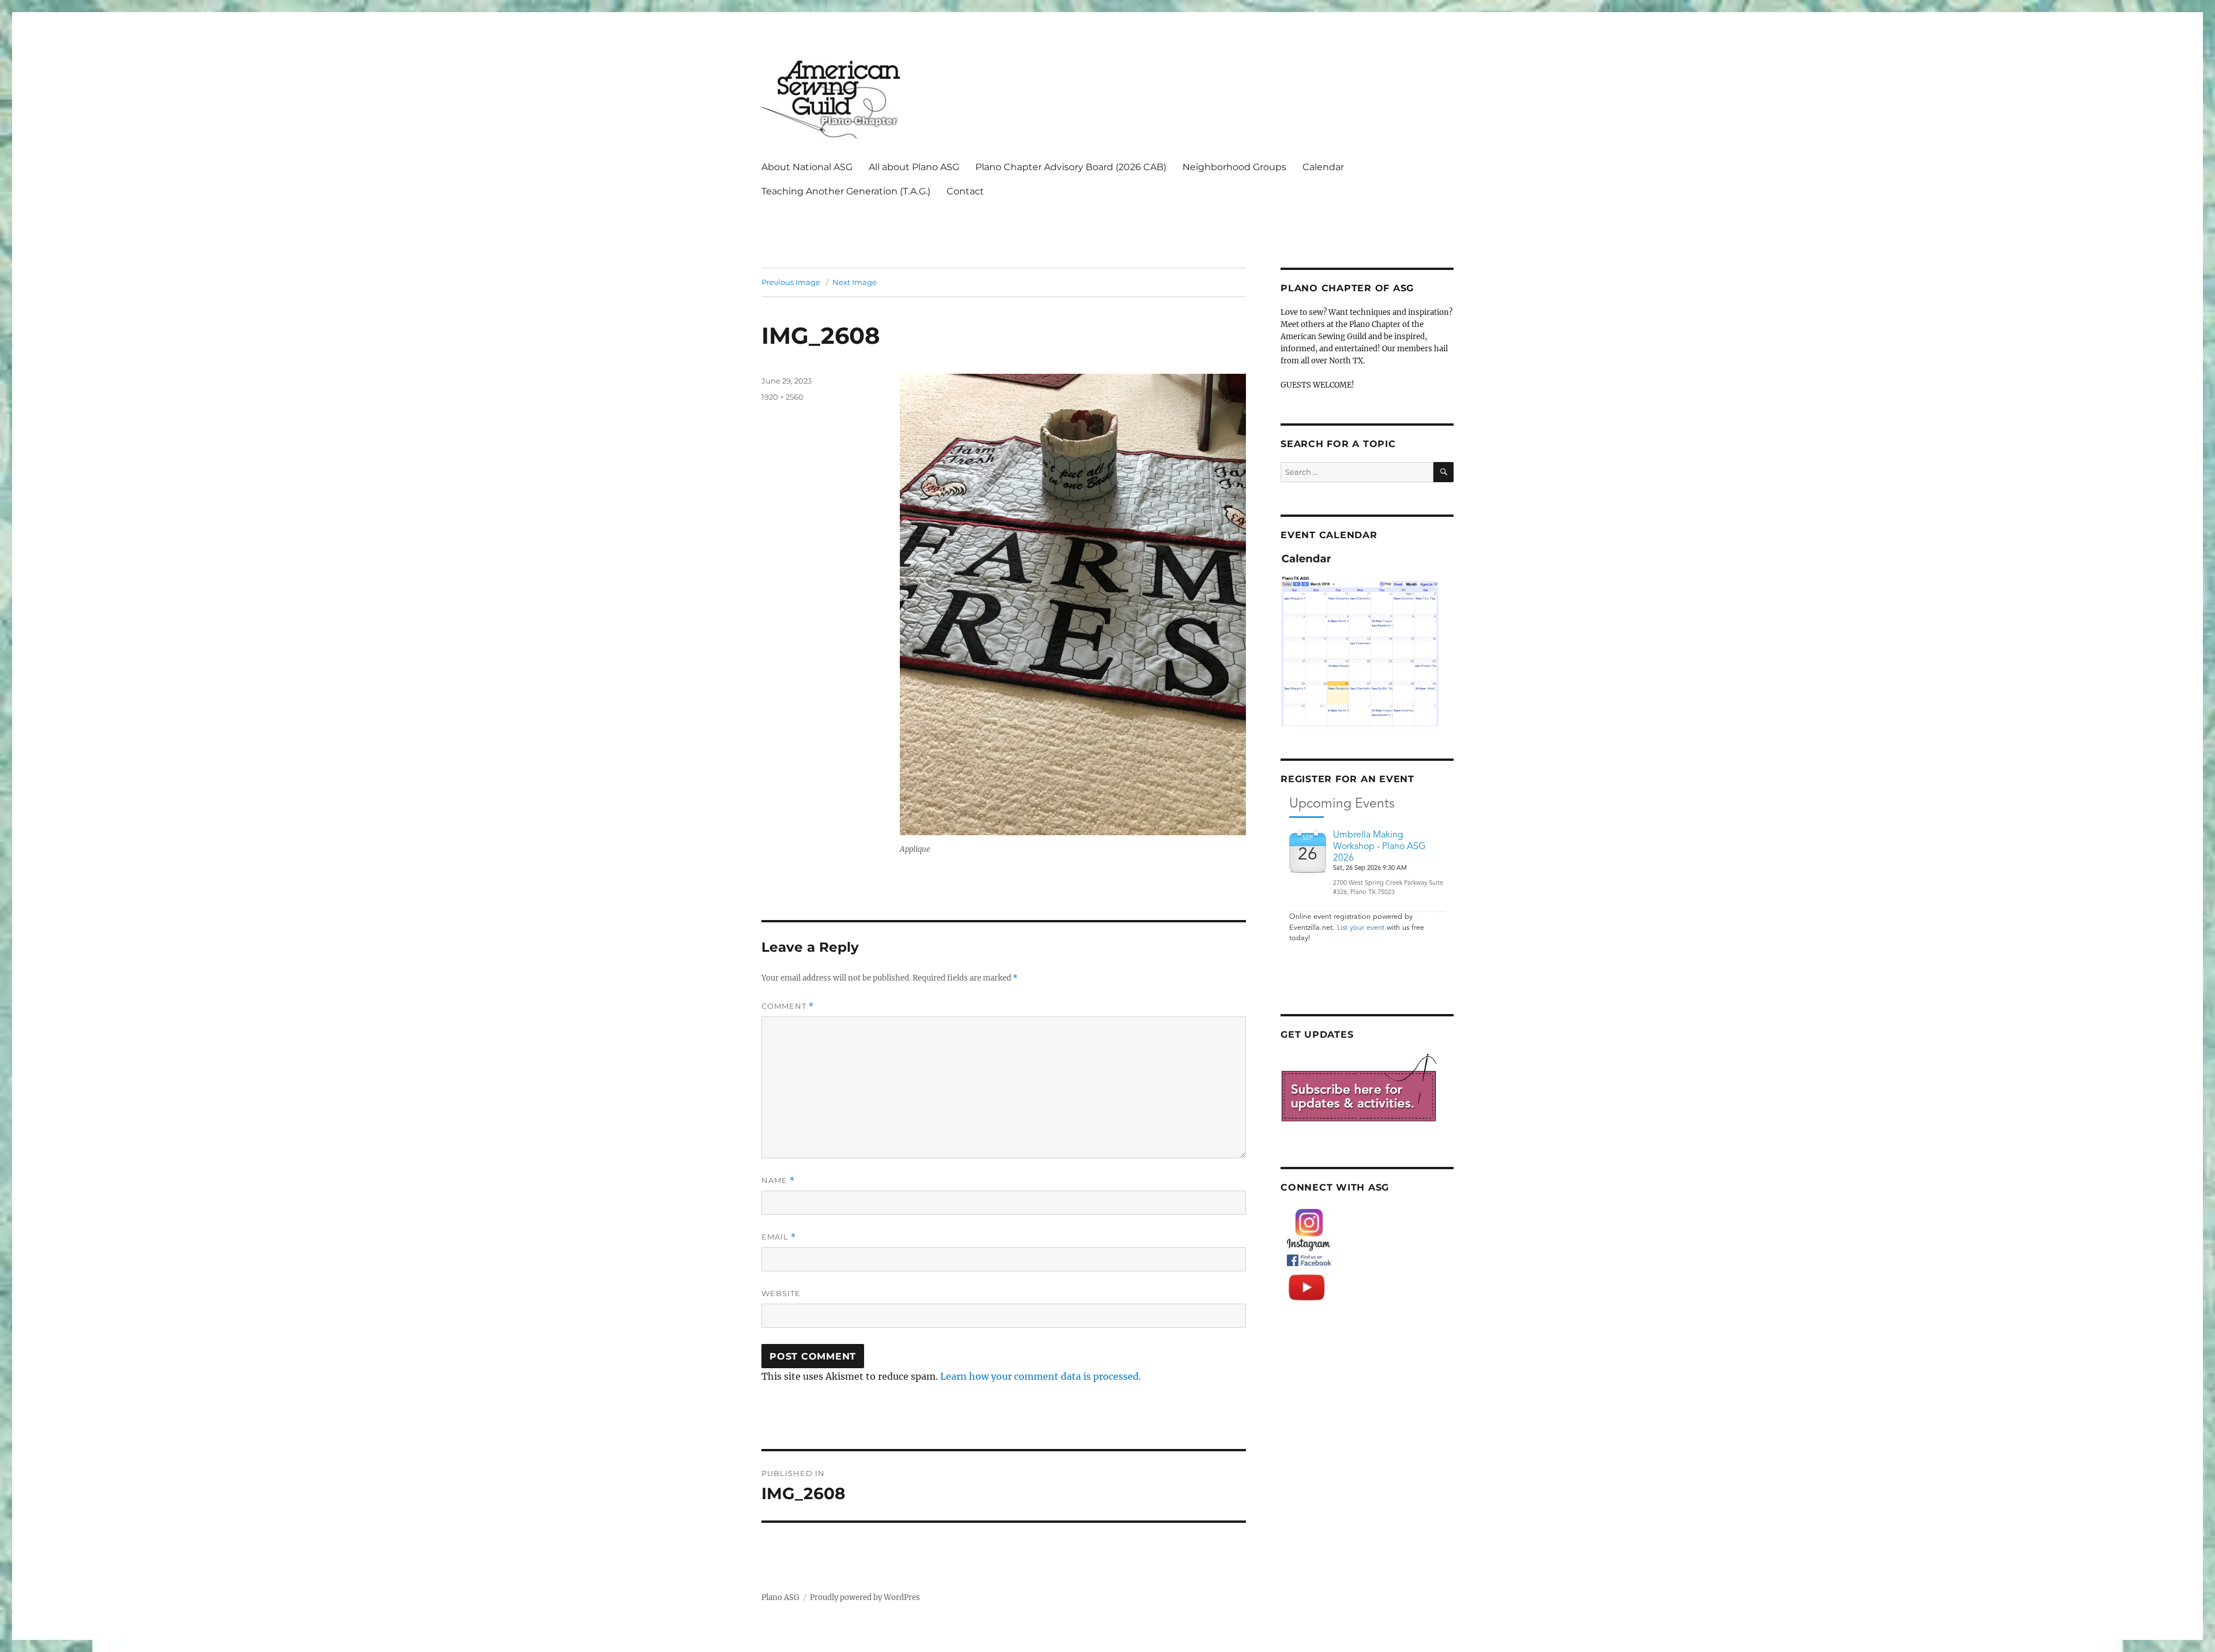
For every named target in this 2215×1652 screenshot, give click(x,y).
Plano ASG (780, 1597)
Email (779, 1237)
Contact (965, 191)
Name (778, 1180)
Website (781, 1293)
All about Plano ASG (914, 167)
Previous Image (791, 282)
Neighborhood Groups (1234, 167)
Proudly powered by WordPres (865, 1597)
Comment (788, 1006)
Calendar (1323, 167)
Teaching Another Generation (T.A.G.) (846, 191)
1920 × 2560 (782, 397)
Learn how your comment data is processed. (1041, 1376)
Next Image (855, 282)
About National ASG (807, 167)
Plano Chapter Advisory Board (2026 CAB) (1071, 167)
